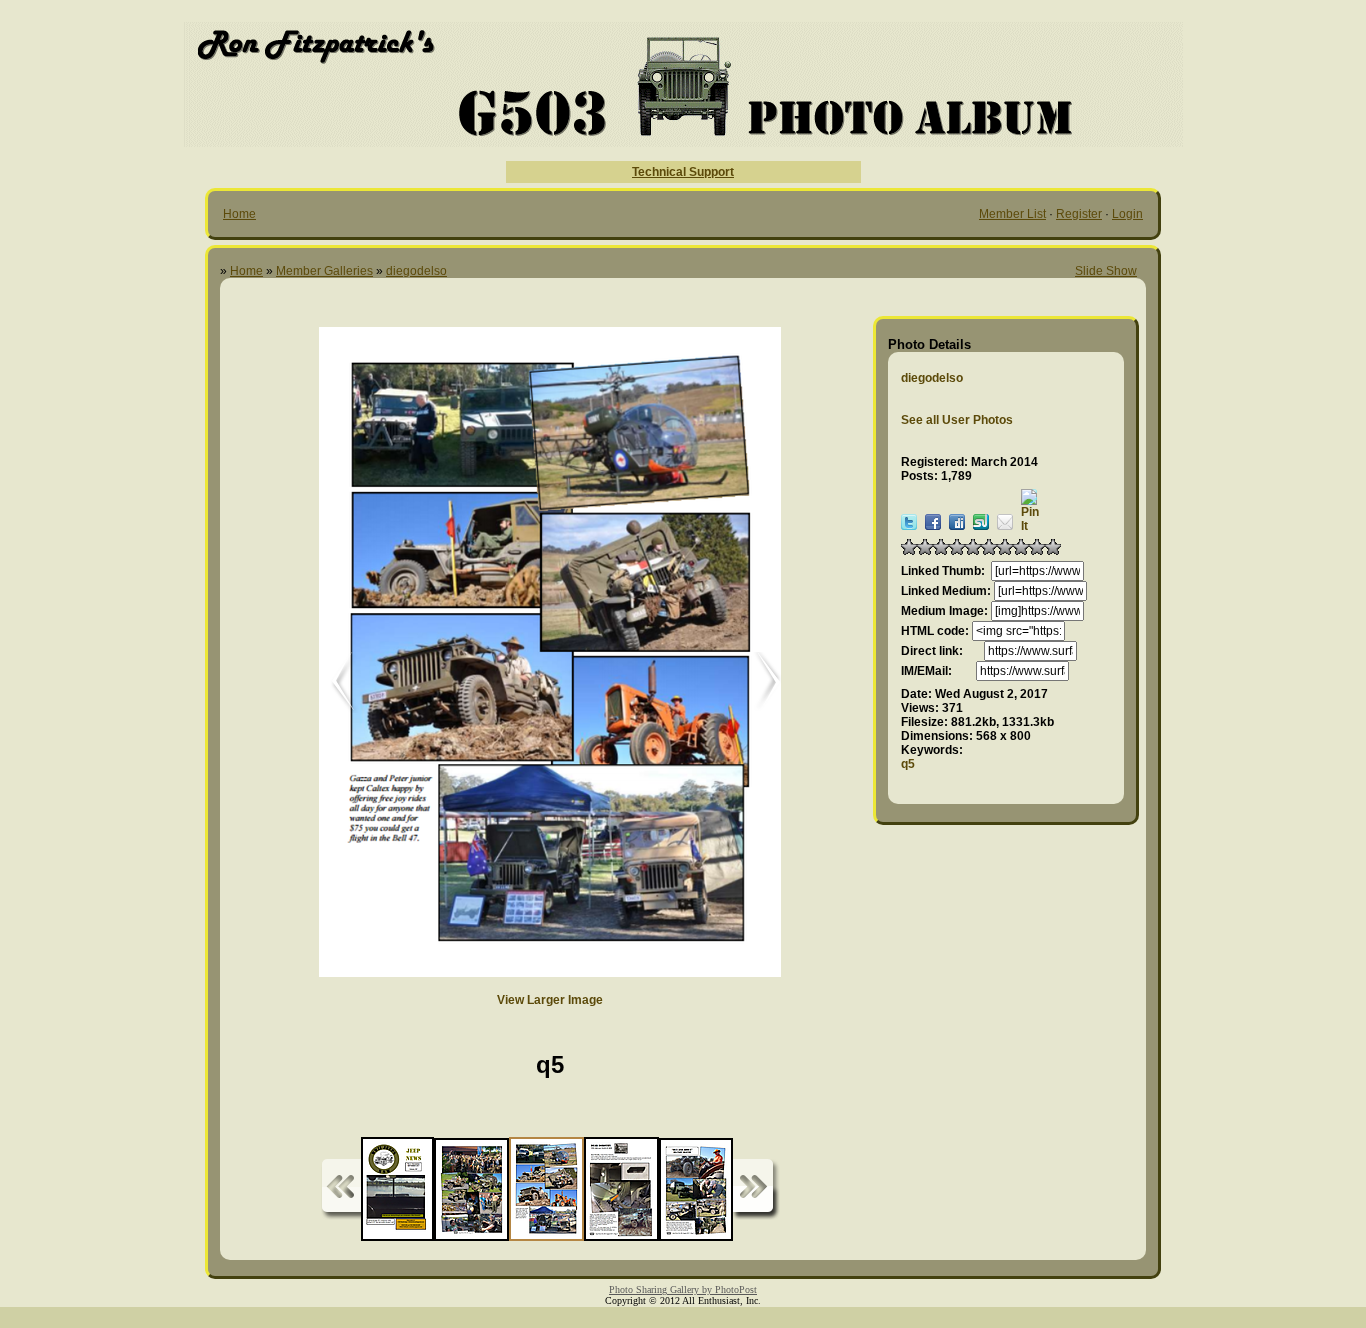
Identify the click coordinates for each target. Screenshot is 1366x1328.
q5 (908, 764)
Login (1127, 214)
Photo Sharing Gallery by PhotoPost (683, 1289)
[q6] (759, 682)
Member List (1012, 214)
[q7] (329, 682)
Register (1079, 214)
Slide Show (1106, 271)
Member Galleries (324, 271)
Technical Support (683, 172)
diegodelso (416, 271)
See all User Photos (957, 420)
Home (239, 214)
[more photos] (341, 1189)
